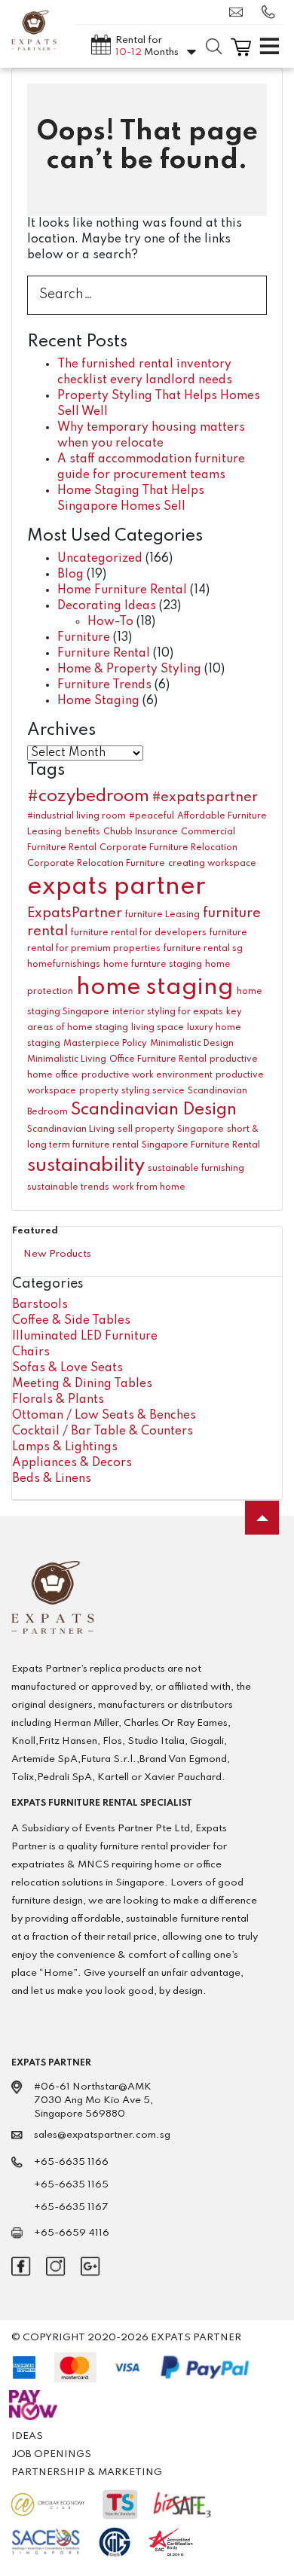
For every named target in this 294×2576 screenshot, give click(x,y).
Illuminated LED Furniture (85, 1337)
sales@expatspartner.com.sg (240, 12)
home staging (155, 988)
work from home (149, 1187)
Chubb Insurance (141, 832)
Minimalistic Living (67, 1059)
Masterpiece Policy (105, 1044)
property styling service (132, 1091)
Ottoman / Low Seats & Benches (104, 1416)
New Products (57, 1254)
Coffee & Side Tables (71, 1321)
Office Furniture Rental (158, 1059)
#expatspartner (205, 797)
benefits (83, 832)
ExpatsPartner (75, 913)
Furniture (84, 638)
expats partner (116, 887)
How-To (110, 622)
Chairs (31, 1352)
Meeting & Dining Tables (82, 1384)
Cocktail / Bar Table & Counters (103, 1431)
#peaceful (152, 816)
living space (158, 1028)
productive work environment (147, 1075)
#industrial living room (77, 816)
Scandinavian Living (71, 1129)
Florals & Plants (58, 1400)
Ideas (27, 2436)
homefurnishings (64, 965)
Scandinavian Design (154, 1110)
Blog (70, 575)
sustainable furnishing (196, 1169)
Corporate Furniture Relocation (168, 848)
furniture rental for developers (139, 933)
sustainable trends (68, 1187)
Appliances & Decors (72, 1463)
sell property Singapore (171, 1129)
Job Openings (51, 2454)
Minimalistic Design (192, 1044)
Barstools (40, 1305)
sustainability (86, 1166)
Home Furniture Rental (122, 590)
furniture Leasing (162, 915)
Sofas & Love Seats (67, 1368)
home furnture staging (153, 965)
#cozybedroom (88, 797)
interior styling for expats (168, 1012)
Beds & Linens (52, 1479)
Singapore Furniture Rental (201, 1145)
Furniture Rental (104, 654)
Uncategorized (100, 559)
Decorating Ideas (107, 606)
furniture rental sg (203, 949)
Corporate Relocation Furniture (96, 864)
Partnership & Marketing (87, 2472)
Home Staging (98, 701)
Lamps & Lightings (65, 1447)
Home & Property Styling (129, 669)
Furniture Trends (104, 685)
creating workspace (212, 864)
